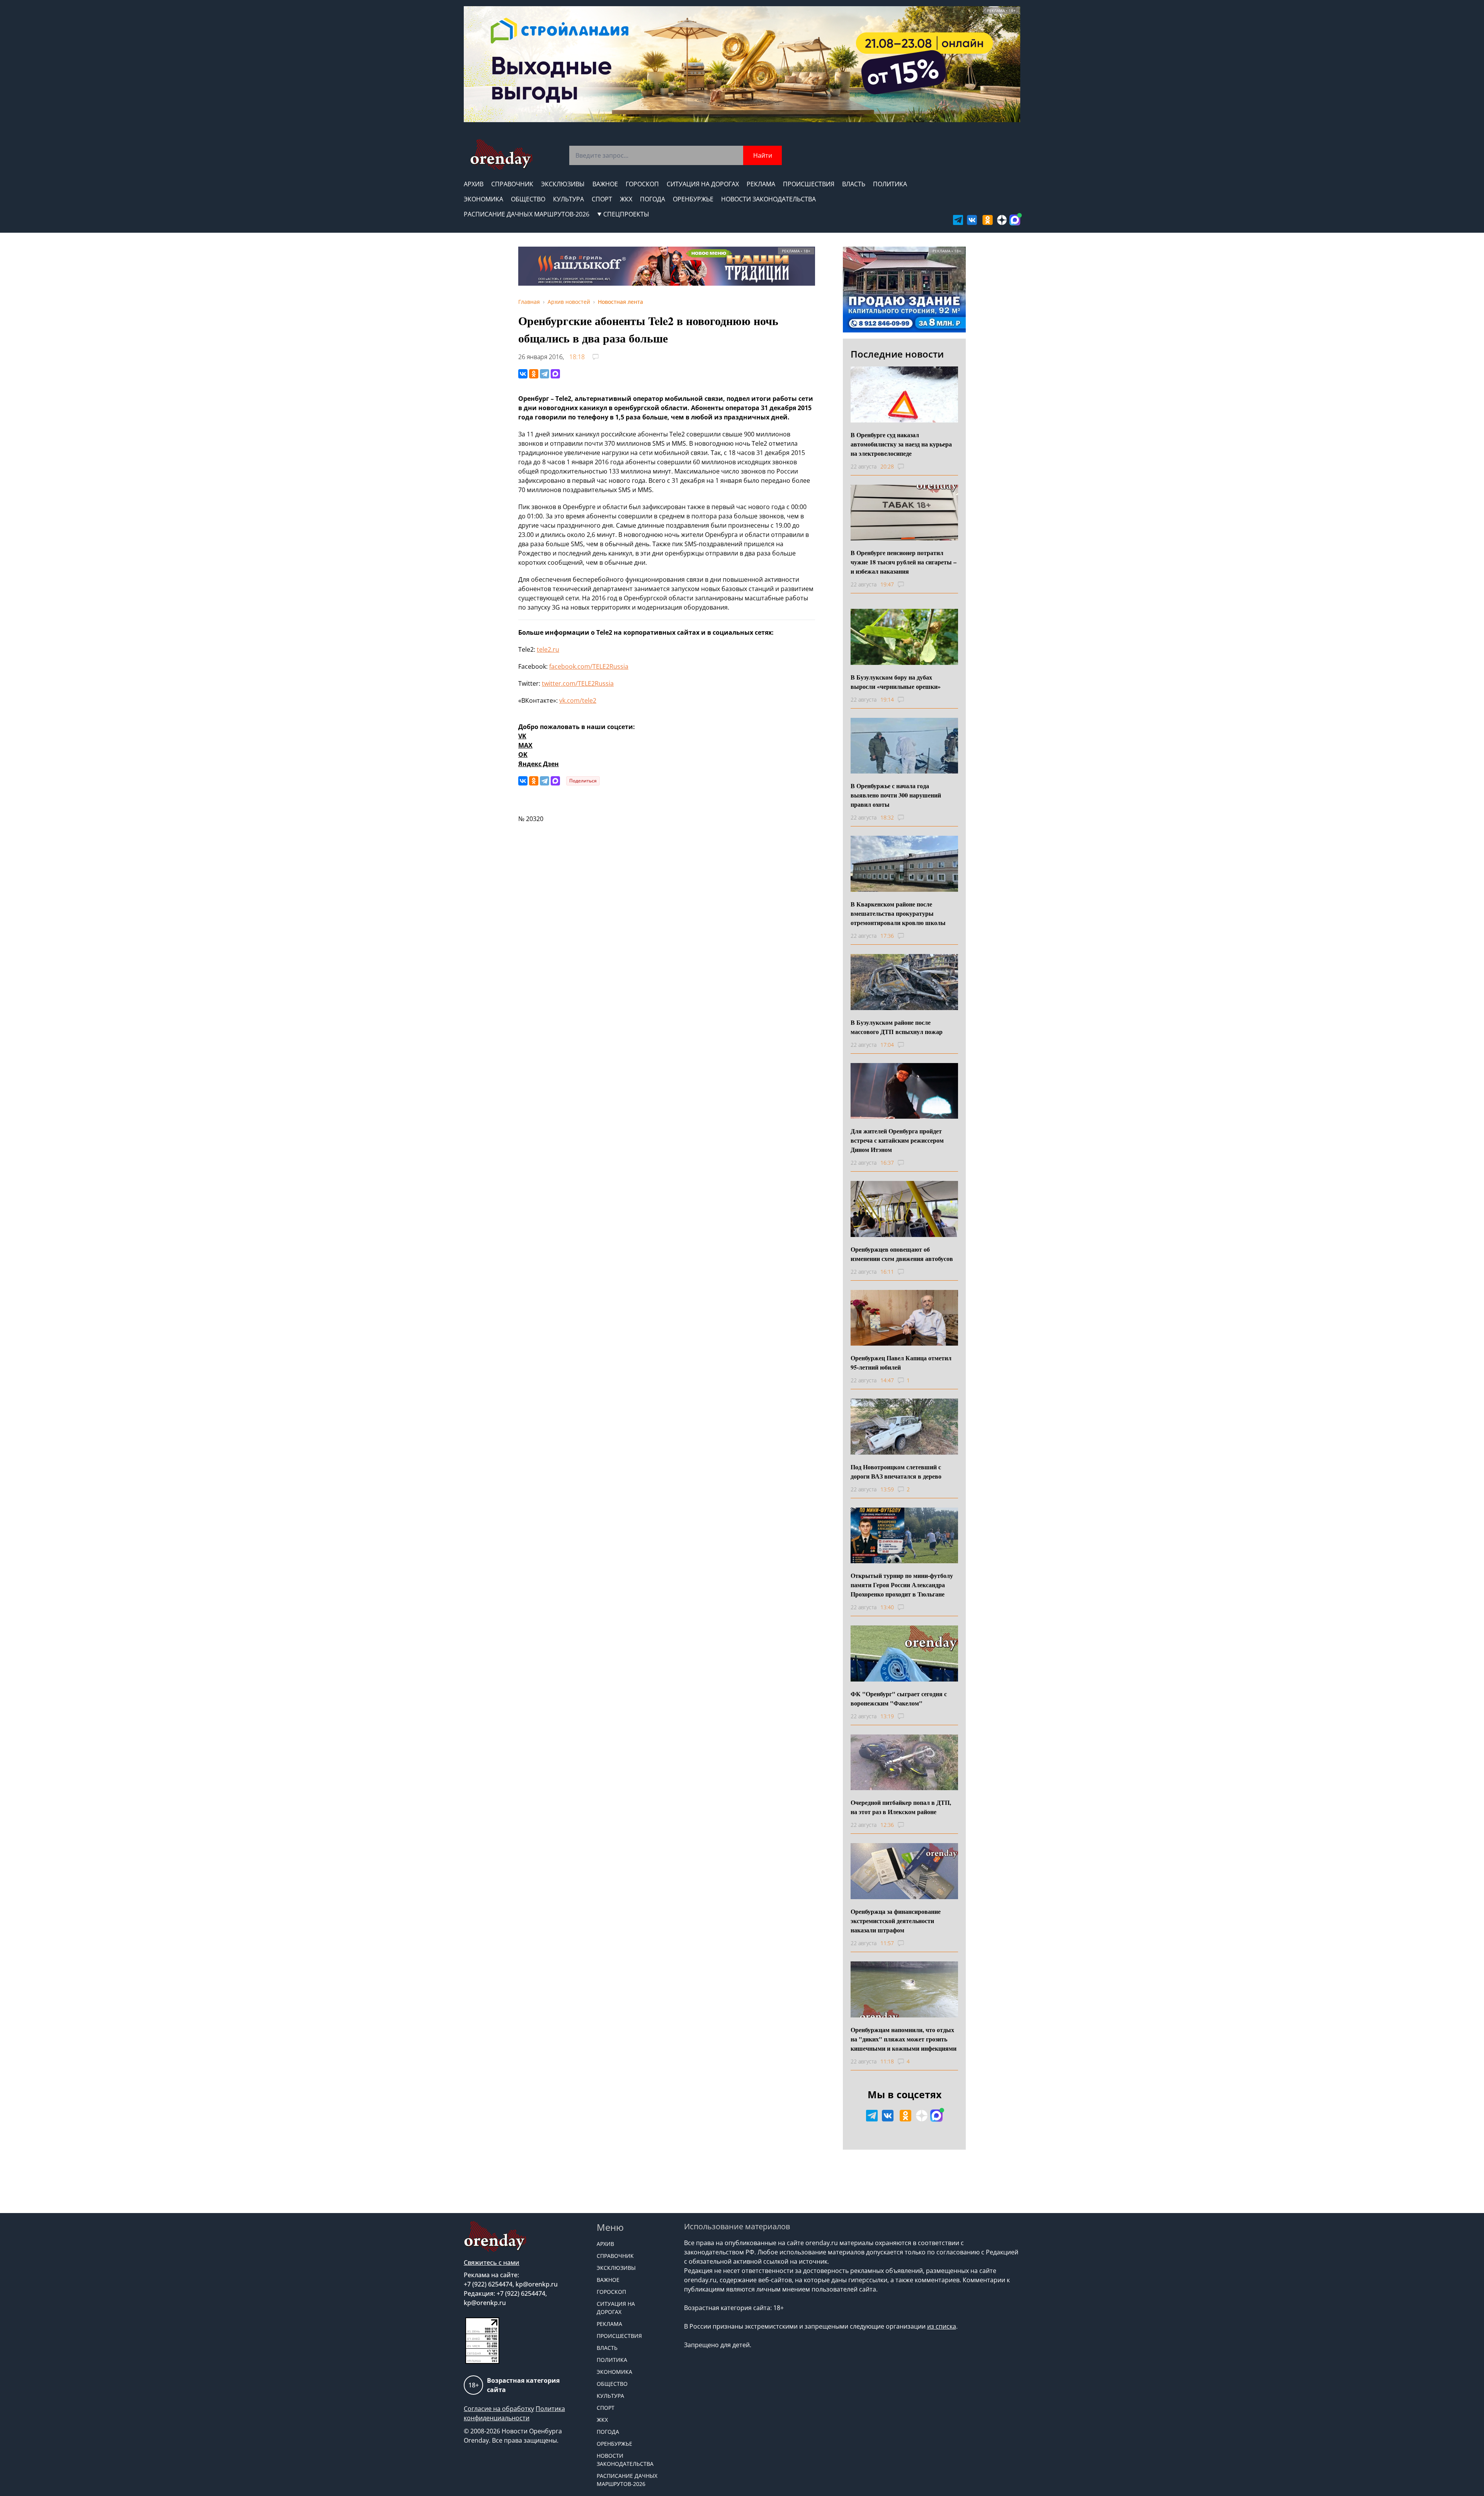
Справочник (512, 184)
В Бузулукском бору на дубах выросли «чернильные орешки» (896, 682)
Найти (763, 155)
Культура (568, 199)
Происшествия (809, 184)
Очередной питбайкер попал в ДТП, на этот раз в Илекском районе (901, 1807)
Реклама (761, 184)
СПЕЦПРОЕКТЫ (626, 214)
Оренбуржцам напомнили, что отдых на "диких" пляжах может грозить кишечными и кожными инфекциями (904, 2039)
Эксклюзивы (563, 184)
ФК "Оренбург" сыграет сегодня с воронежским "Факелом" (899, 1698)
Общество (528, 199)
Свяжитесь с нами (492, 2263)
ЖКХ (626, 199)
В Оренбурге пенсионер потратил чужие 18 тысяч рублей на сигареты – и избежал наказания (904, 562)
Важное (605, 184)
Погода (653, 199)
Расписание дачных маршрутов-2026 (527, 214)
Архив (474, 184)
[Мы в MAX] (1015, 220)
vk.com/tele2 (578, 700)
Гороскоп (642, 184)
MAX (525, 745)
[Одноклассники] (534, 374)
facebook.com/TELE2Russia (589, 666)
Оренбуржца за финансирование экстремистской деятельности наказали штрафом (896, 1921)
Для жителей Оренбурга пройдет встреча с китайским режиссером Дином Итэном (897, 1140)
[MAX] (555, 374)
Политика (890, 184)
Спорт (602, 199)
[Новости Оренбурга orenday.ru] (501, 154)
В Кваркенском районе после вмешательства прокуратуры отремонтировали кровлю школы (898, 913)
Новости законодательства (768, 199)
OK (523, 755)
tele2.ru (548, 649)
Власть (854, 184)
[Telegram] (545, 374)
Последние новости (897, 354)
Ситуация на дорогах (703, 184)
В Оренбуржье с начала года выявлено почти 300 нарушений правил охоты (896, 795)
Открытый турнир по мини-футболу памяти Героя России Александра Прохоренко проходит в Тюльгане (902, 1585)
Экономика (483, 199)
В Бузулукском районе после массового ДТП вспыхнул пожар (897, 1027)
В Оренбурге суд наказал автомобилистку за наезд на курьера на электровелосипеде (901, 444)
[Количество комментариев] (908, 467)
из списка (942, 2326)
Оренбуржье (693, 199)
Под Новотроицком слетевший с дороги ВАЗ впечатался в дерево (896, 1471)
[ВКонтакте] (523, 374)
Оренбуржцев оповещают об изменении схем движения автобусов (902, 1254)
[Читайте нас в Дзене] (1002, 220)
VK (522, 736)
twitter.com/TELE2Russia (578, 683)
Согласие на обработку (499, 2409)
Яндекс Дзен (539, 764)
